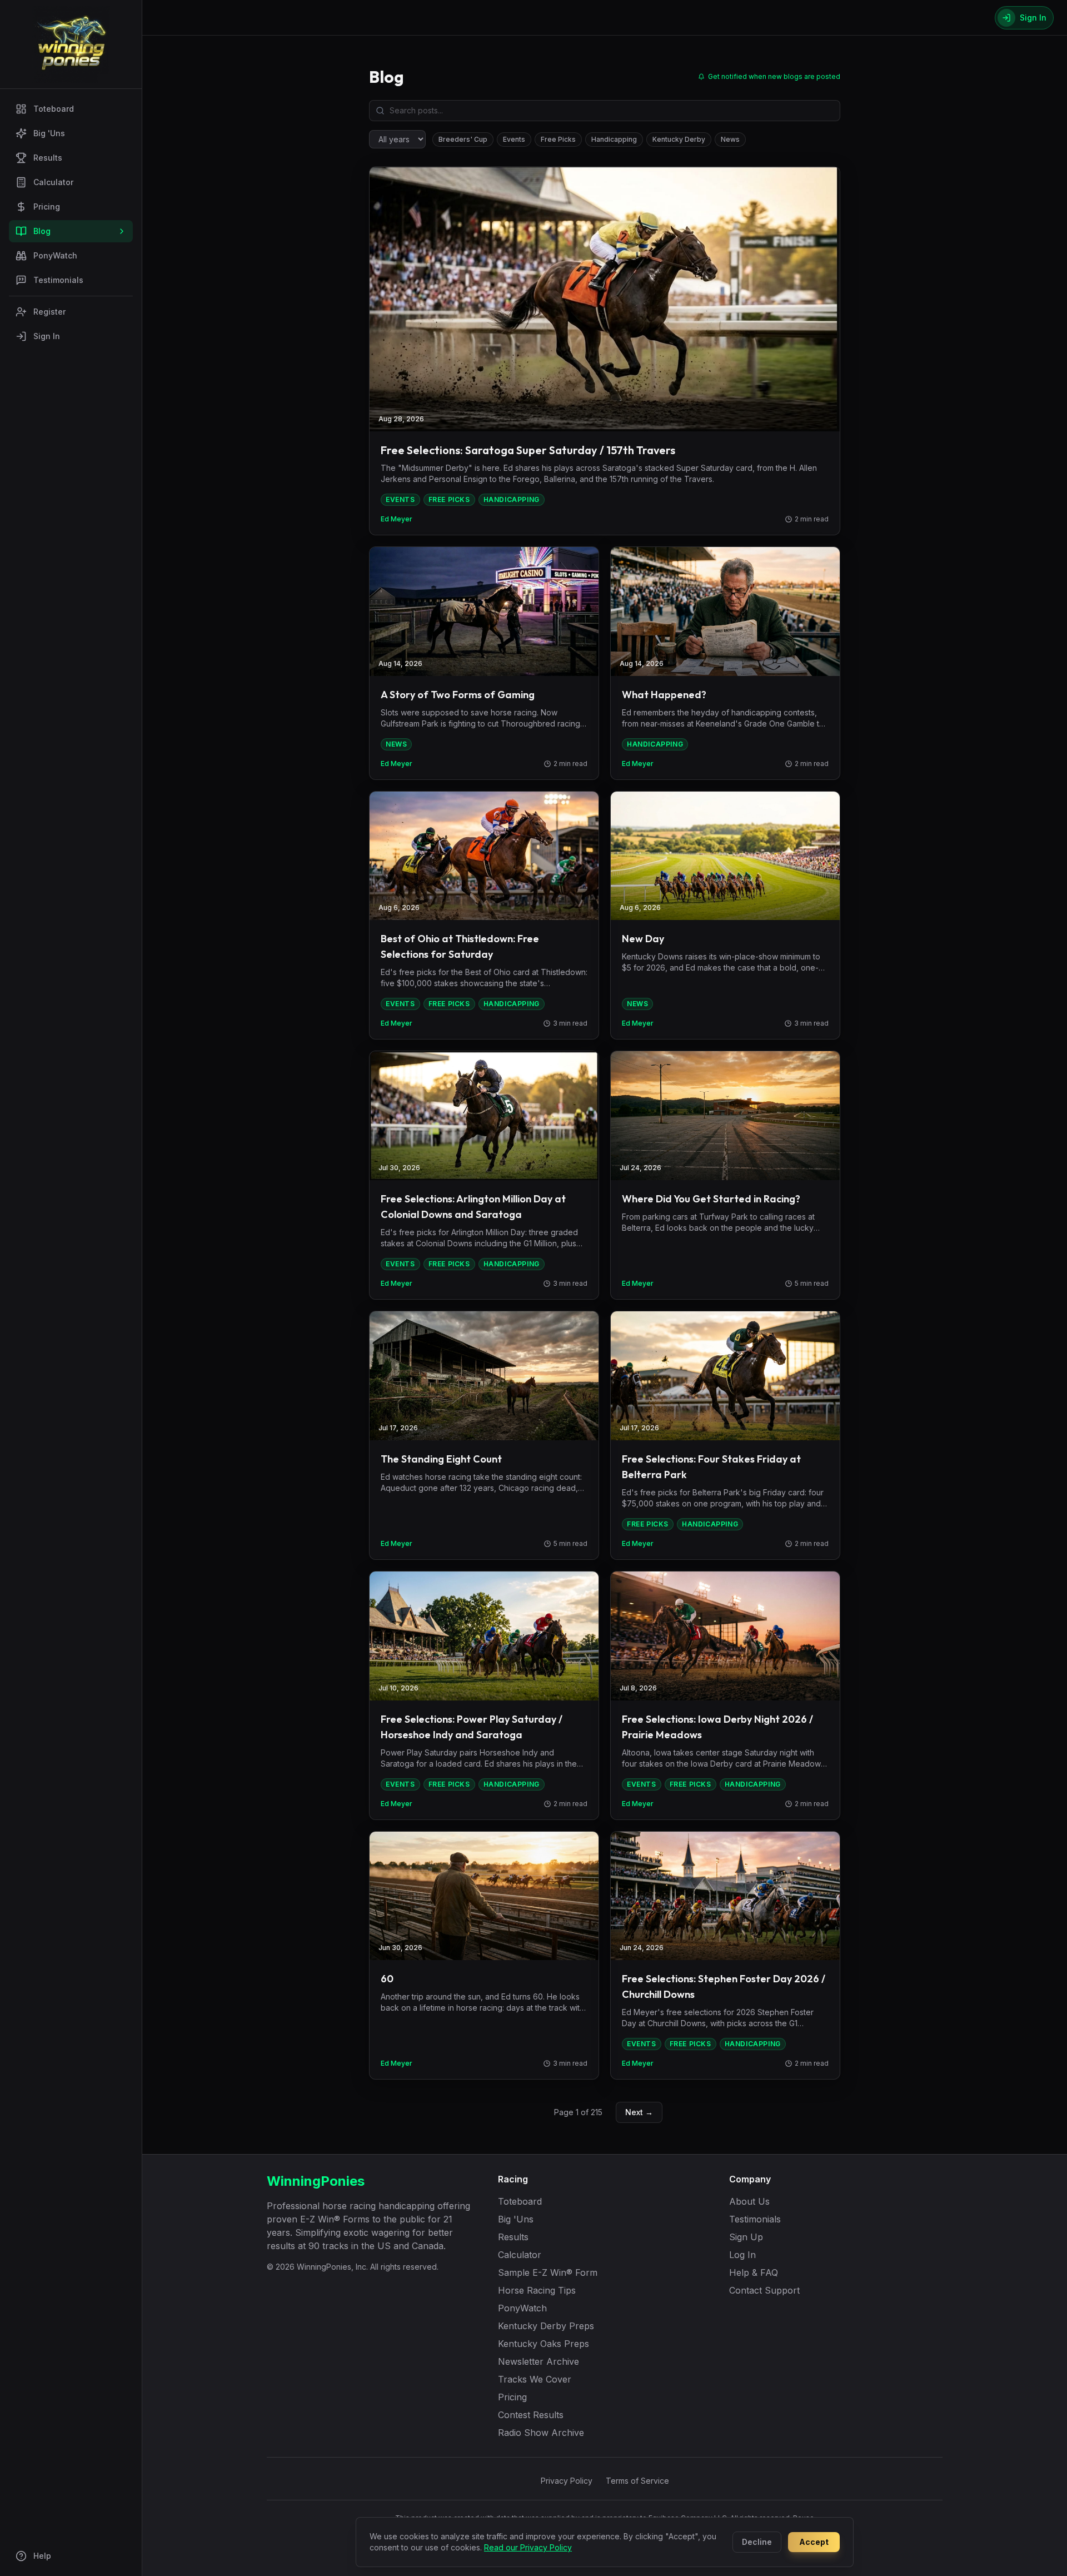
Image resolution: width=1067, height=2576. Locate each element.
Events (514, 139)
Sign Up (746, 2237)
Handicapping (614, 139)
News (730, 139)
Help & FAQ (754, 2272)
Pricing (47, 207)
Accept (814, 2542)
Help (42, 2556)
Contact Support (764, 2290)
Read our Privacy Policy (528, 2547)
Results (48, 158)
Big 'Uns (49, 133)
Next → (639, 2112)
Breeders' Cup (463, 139)
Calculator (53, 182)
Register (49, 312)
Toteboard (54, 109)
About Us (749, 2201)
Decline (757, 2542)
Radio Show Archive (541, 2433)
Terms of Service (637, 2481)
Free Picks (558, 139)
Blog (42, 231)
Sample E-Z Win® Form (548, 2272)
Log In (742, 2255)
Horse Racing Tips (537, 2290)
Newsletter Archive (539, 2361)
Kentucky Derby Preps (546, 2326)
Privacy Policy (567, 2481)
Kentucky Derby (679, 139)
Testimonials (58, 280)
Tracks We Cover (535, 2379)
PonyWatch (55, 255)
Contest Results (531, 2415)
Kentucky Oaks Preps (544, 2344)
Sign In (47, 336)
